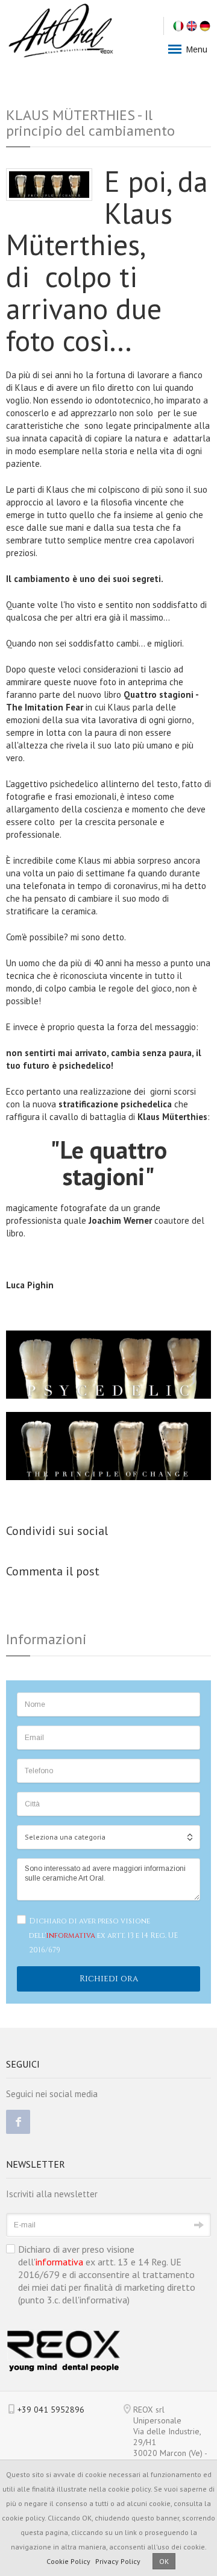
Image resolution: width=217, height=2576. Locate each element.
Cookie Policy (68, 2561)
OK (164, 2561)
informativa (71, 1935)
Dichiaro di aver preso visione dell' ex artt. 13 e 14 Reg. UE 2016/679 (103, 1935)
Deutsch (205, 26)
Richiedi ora (109, 1979)
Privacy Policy (118, 2561)
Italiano (178, 26)
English (192, 26)
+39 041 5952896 (51, 2410)
